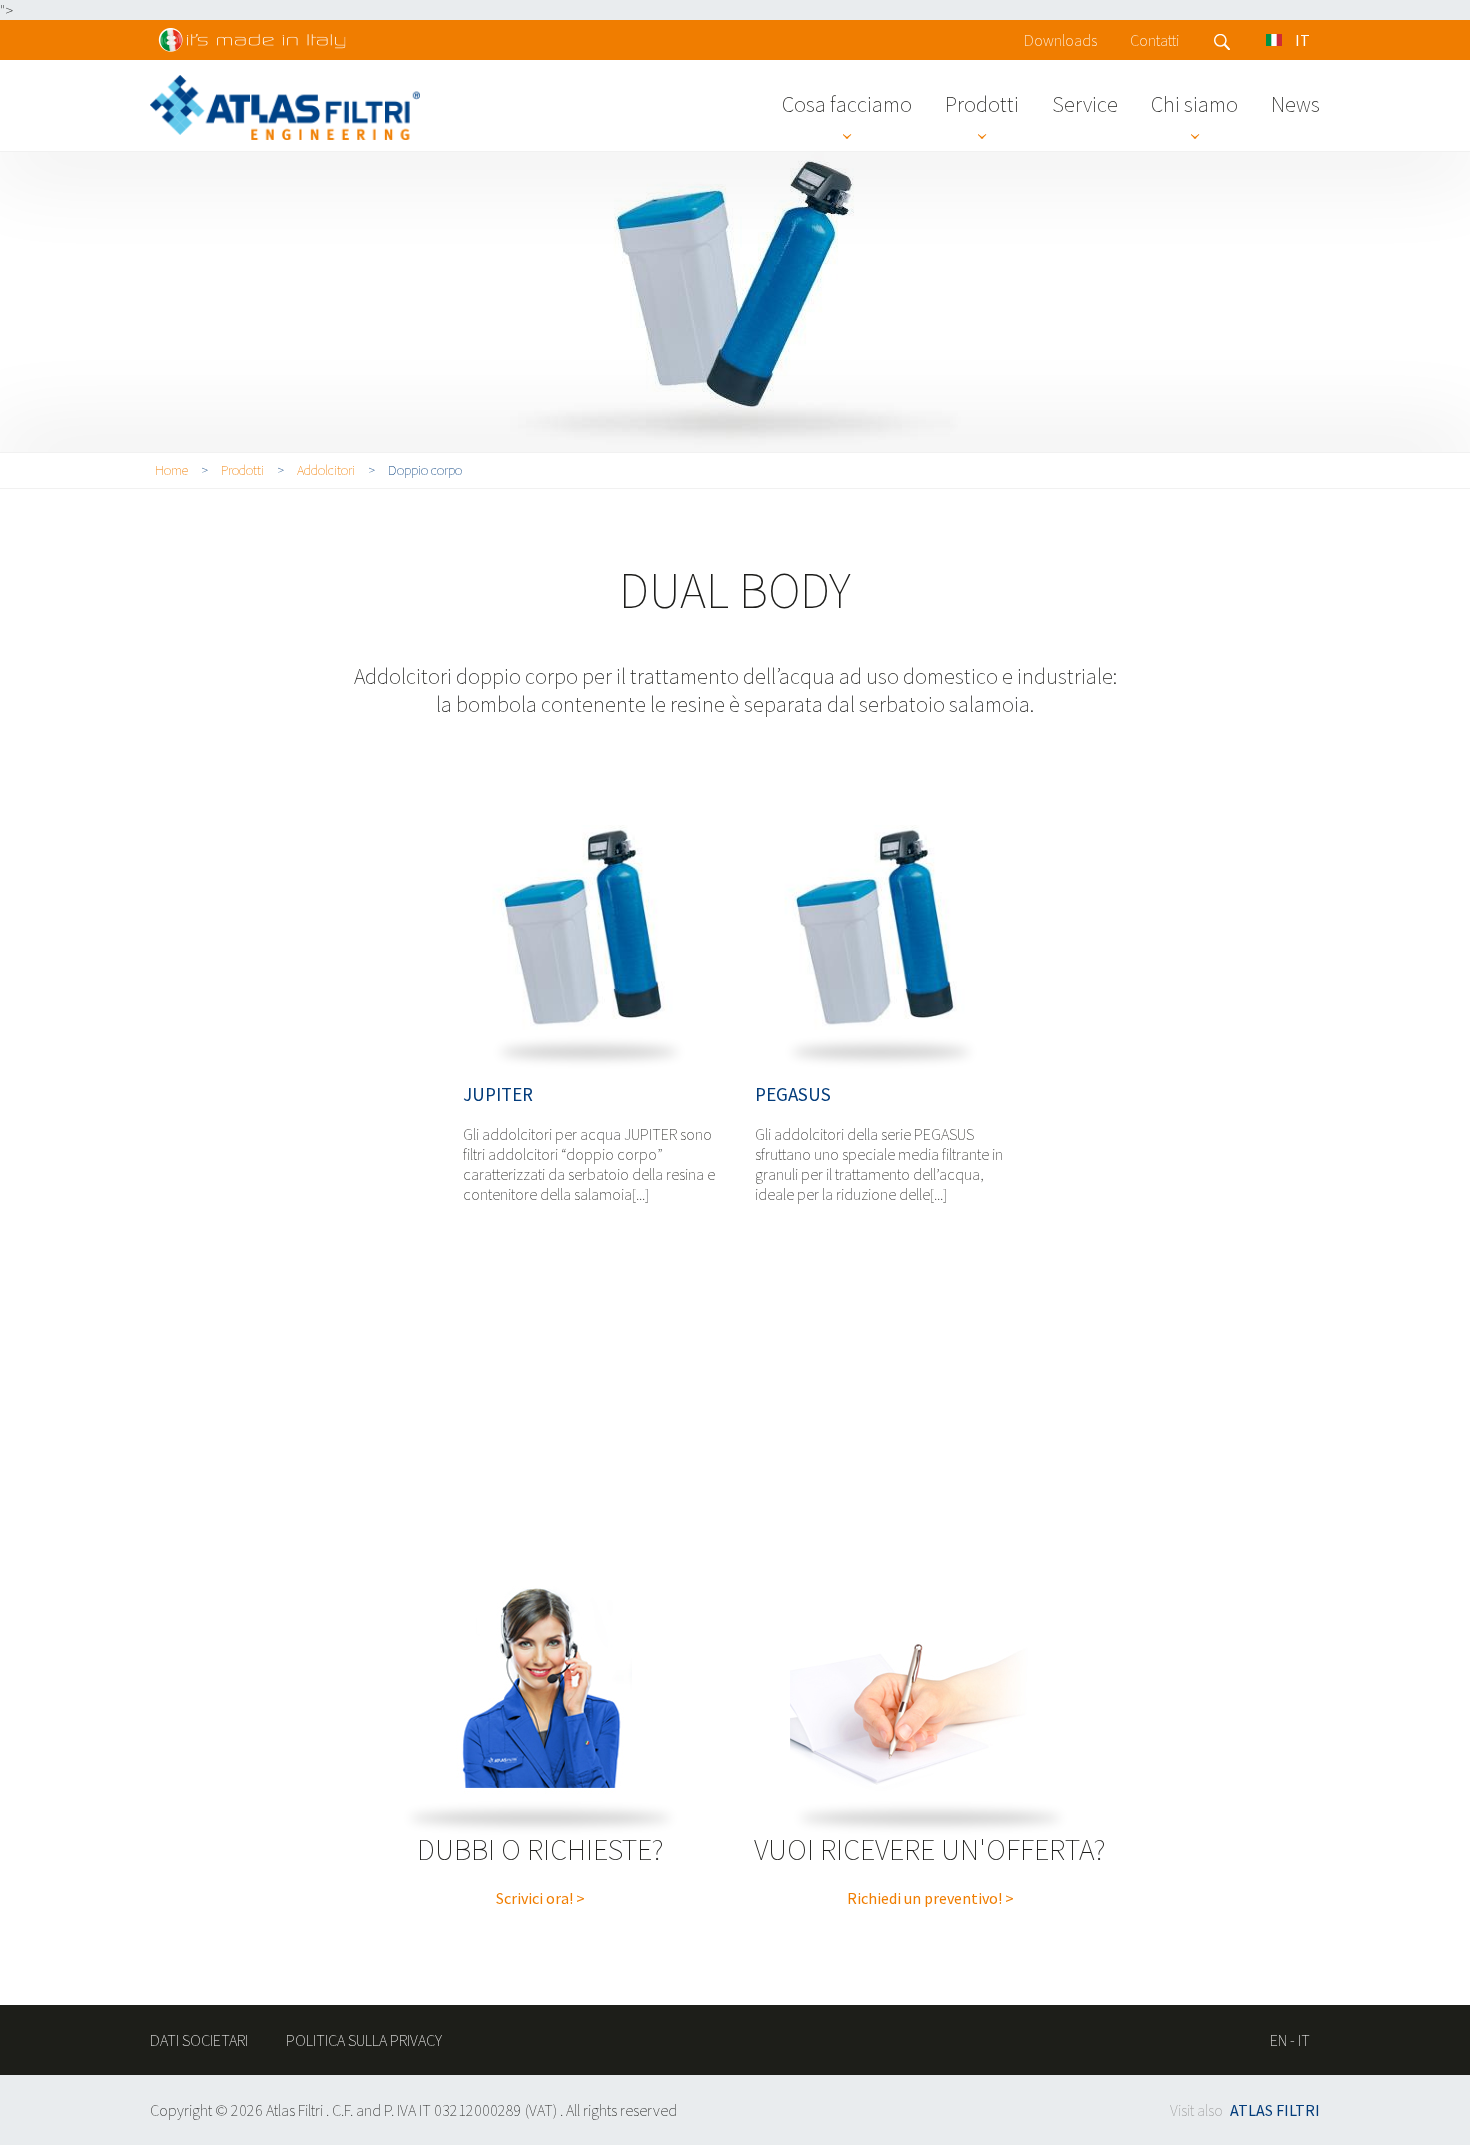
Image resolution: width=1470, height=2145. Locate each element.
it (1304, 2040)
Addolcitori (326, 470)
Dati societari (199, 2040)
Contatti (1154, 40)
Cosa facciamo (847, 104)
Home (171, 470)
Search (1222, 42)
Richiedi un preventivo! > (930, 1898)
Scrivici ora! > (540, 1898)
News (1295, 104)
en (1278, 2040)
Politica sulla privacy (364, 2040)
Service (1085, 104)
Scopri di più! (589, 930)
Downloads (1060, 40)
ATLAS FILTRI (1275, 2110)
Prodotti (982, 104)
